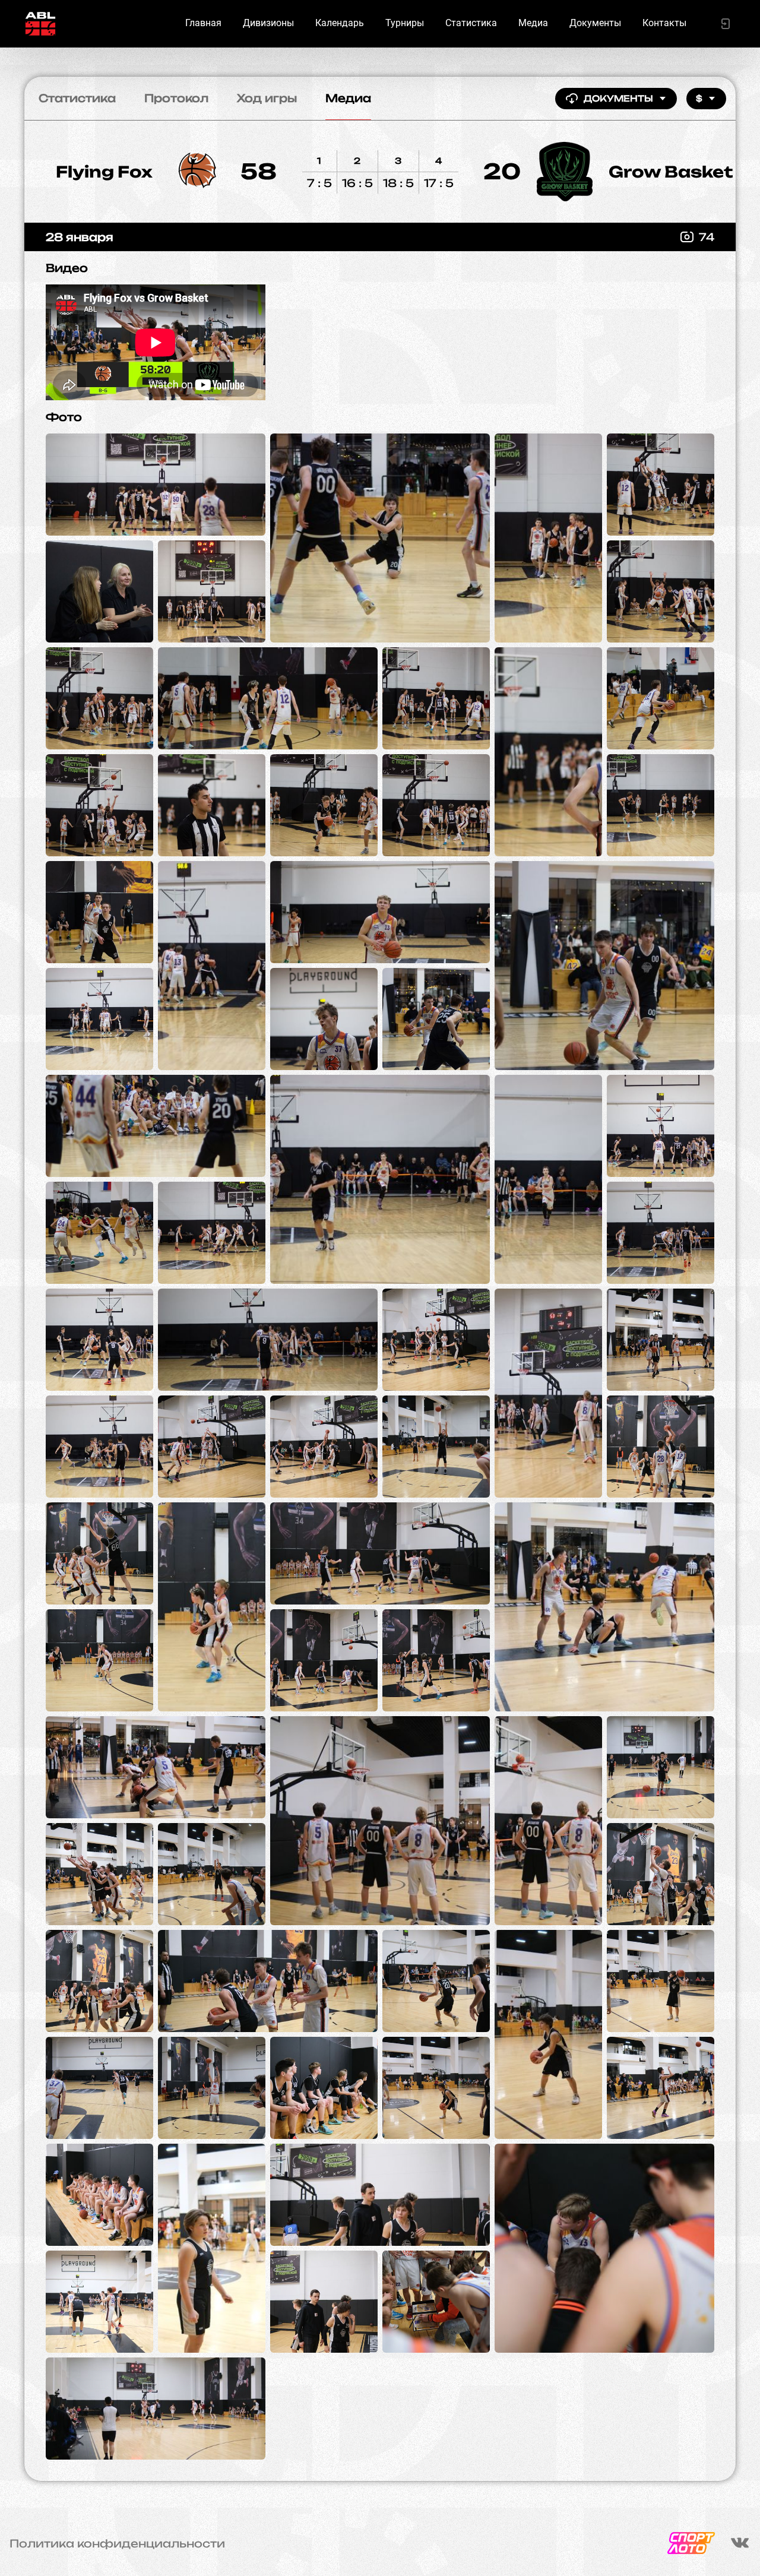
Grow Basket (671, 172)
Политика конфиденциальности (117, 2543)
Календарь (340, 23)
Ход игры (267, 98)
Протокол (176, 98)
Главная (203, 23)
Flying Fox (104, 172)
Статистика (471, 23)
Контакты (664, 23)
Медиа (533, 23)
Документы (595, 23)
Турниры (405, 23)
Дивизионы (268, 23)
